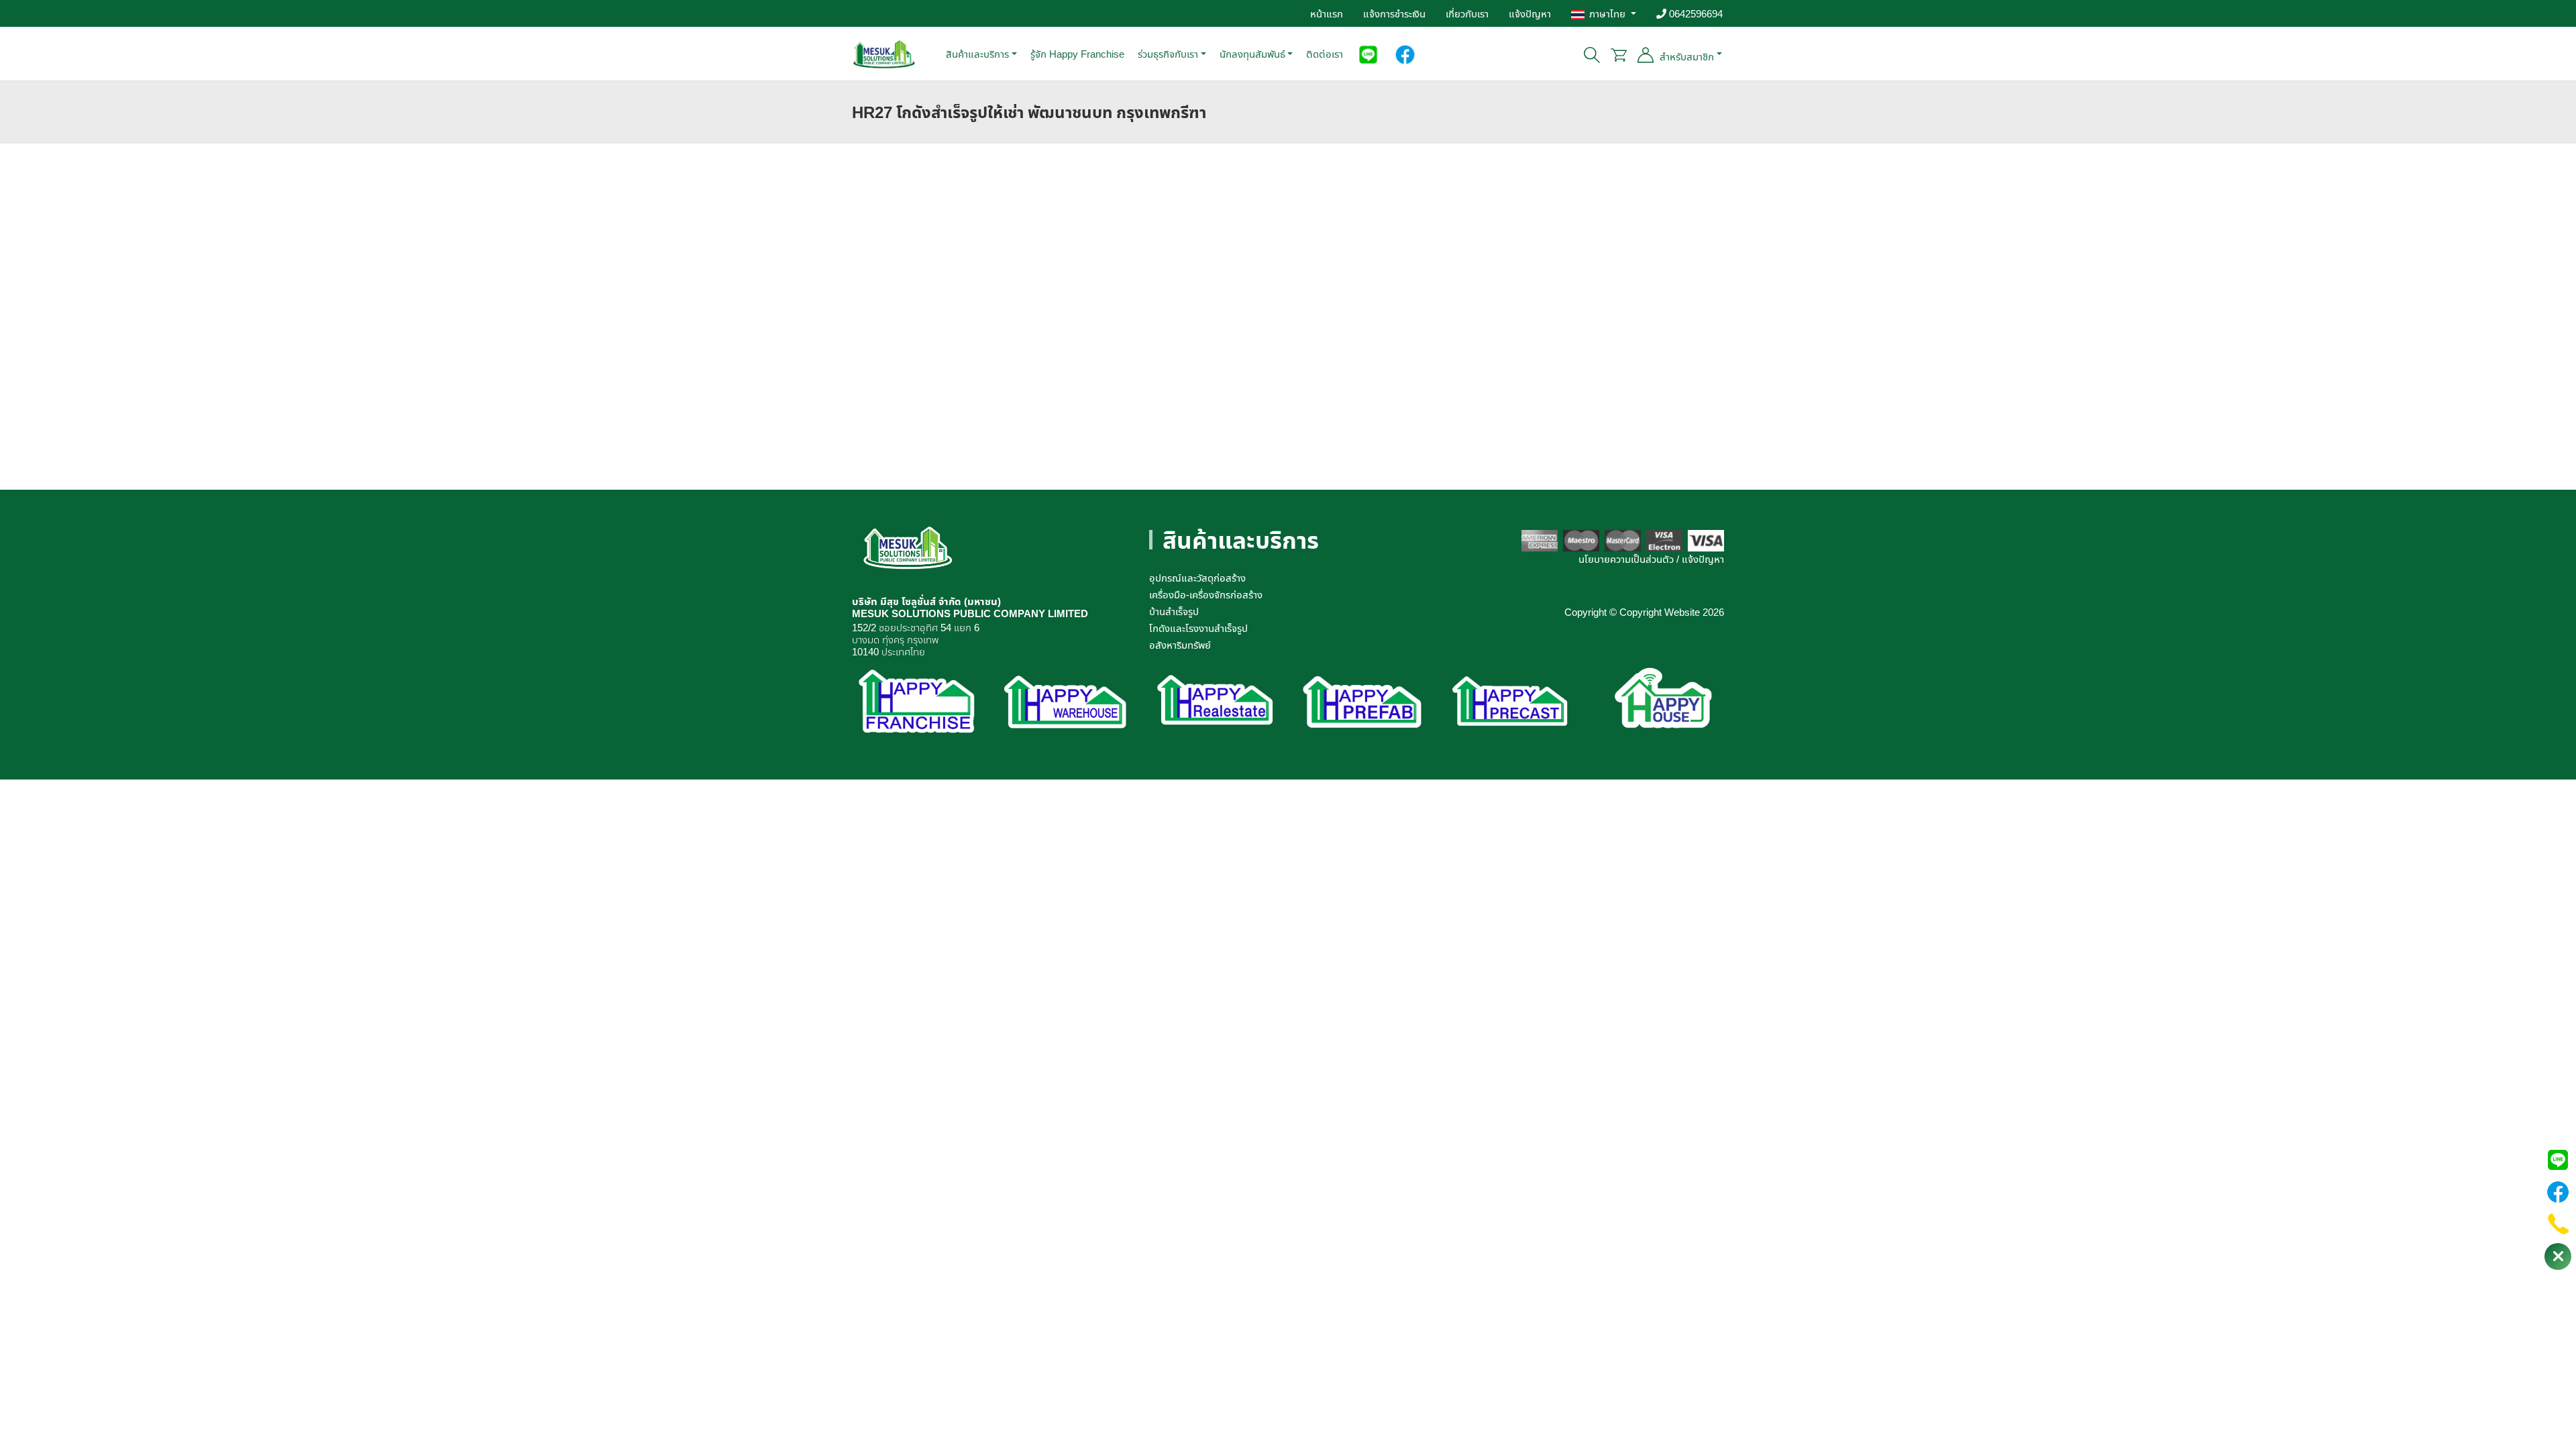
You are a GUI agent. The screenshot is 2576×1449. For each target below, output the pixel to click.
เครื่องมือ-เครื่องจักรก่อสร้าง (1206, 594)
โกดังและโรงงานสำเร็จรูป (1198, 628)
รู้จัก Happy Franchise (1077, 54)
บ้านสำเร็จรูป (1174, 611)
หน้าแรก (1327, 13)
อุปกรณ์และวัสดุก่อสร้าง (1197, 578)
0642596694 (1695, 13)
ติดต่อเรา (1325, 54)
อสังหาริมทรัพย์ (1180, 645)
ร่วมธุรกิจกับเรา (1168, 54)
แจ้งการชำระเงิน (1394, 13)
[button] (1368, 54)
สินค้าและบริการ (977, 54)
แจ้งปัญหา (1530, 13)
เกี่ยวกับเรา (1467, 13)
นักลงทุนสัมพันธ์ (1252, 54)
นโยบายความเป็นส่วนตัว (1626, 559)
